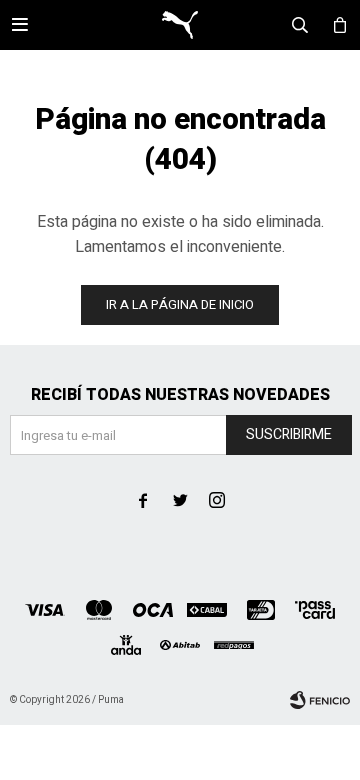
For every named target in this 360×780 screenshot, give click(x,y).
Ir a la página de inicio (180, 304)
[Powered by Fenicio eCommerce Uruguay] (320, 700)
